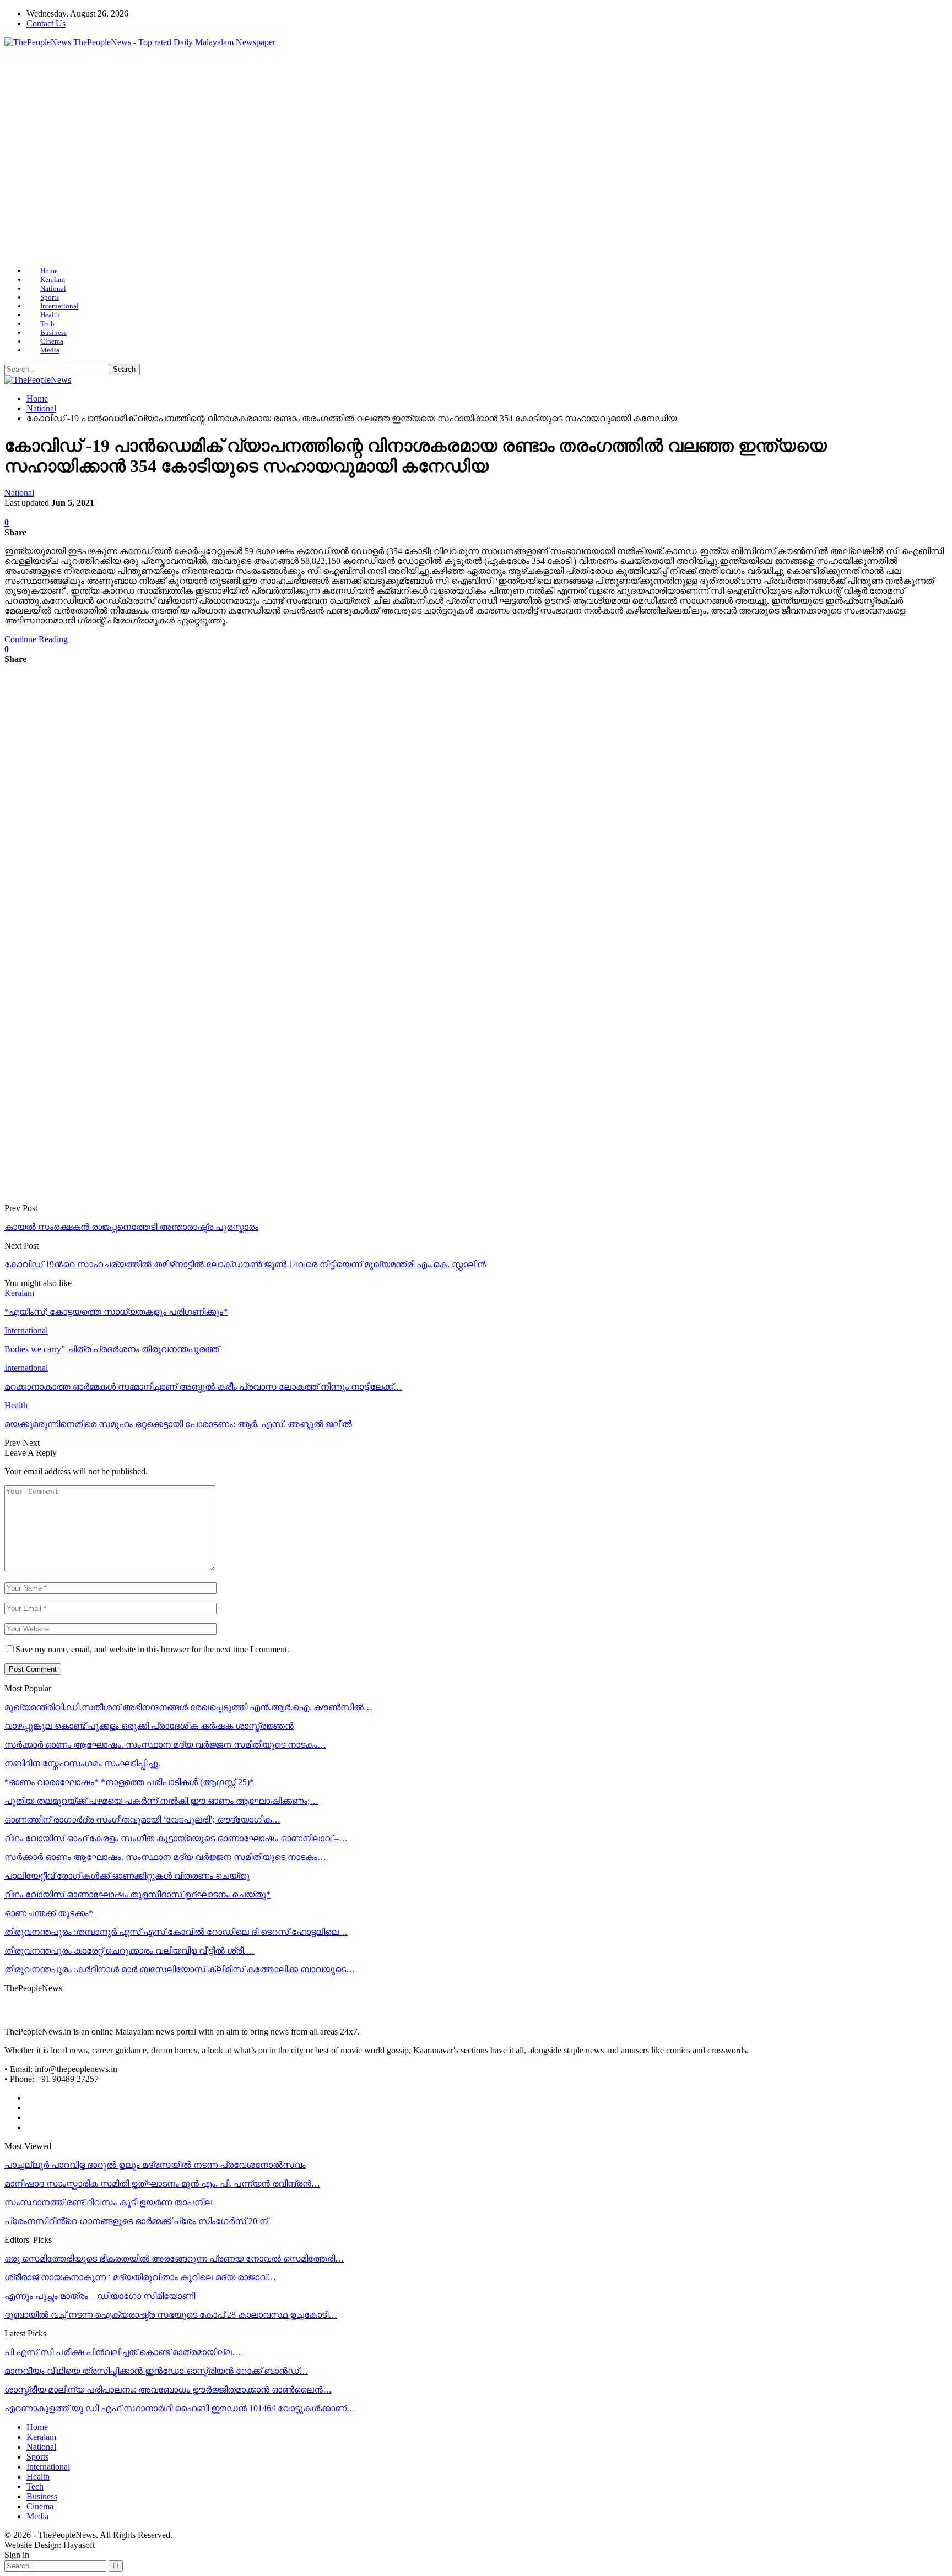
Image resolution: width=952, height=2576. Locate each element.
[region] (476, 157)
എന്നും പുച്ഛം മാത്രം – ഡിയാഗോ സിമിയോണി (100, 2296)
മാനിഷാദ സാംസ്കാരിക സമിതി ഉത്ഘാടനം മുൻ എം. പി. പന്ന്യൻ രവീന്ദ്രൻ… (162, 2184)
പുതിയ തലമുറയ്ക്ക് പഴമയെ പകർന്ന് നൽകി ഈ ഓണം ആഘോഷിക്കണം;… (161, 1801)
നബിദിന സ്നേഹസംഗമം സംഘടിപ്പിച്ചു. (82, 1763)
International (59, 306)
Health (50, 315)
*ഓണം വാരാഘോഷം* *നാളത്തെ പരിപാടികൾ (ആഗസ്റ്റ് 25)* (129, 1782)
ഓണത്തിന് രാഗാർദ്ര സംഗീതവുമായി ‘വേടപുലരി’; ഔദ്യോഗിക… (142, 1820)
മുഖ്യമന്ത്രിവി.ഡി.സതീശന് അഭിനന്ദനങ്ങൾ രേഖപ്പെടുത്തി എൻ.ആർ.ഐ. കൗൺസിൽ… (188, 1707)
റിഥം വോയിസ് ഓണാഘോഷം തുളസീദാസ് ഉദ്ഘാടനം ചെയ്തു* (137, 1894)
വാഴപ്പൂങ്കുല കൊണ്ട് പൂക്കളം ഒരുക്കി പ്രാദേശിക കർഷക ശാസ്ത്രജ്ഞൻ (149, 1726)
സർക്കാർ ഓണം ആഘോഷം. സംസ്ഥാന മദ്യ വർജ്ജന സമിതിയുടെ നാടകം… (165, 1745)
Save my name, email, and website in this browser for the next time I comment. (152, 1649)
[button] (476, 231)
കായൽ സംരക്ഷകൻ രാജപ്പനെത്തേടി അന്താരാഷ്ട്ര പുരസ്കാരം (131, 1227)
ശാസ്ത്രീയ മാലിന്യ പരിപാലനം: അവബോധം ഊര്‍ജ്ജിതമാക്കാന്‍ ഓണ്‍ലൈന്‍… (168, 2390)
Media (50, 350)
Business (53, 332)
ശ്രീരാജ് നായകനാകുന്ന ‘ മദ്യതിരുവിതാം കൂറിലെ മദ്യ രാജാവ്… (140, 2277)
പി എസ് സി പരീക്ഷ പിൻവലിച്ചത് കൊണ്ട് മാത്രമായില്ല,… (124, 2352)
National (53, 288)
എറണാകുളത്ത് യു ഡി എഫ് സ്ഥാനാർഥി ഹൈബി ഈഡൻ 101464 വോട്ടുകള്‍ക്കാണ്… (180, 2408)
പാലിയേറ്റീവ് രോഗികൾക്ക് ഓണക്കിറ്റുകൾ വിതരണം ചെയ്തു (127, 1876)
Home (49, 271)
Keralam (53, 280)
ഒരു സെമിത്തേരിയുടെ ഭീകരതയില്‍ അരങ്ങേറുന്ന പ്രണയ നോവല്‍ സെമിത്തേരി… (174, 2258)
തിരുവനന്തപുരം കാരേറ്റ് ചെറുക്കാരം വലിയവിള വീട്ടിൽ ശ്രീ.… (129, 1951)
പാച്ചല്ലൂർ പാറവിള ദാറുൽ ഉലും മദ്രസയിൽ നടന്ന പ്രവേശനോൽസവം (155, 2165)
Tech (47, 324)
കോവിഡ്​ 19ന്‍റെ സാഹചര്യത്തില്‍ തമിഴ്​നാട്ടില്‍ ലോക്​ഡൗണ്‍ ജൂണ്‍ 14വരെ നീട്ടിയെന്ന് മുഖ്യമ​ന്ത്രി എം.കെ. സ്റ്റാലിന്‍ (245, 1264)
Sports (50, 297)
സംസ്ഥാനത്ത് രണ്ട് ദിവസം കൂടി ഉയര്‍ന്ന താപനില (108, 2202)
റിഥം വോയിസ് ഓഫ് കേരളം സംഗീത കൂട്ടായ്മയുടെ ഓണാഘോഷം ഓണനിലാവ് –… (176, 1838)
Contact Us (46, 23)
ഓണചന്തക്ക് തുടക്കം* (49, 1913)
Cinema (52, 341)
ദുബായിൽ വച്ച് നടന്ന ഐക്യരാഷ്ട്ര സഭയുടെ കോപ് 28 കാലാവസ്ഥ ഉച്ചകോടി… (171, 2315)
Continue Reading (36, 639)
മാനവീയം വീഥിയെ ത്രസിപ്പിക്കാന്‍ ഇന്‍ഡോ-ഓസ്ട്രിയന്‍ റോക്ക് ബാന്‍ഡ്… (156, 2371)
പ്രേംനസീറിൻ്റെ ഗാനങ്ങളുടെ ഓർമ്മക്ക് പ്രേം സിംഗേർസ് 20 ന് (136, 2221)
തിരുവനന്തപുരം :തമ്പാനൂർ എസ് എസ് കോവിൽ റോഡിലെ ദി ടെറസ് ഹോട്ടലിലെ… (176, 1932)
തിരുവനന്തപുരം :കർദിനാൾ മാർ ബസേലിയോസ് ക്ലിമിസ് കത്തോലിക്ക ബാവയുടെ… (180, 1969)
